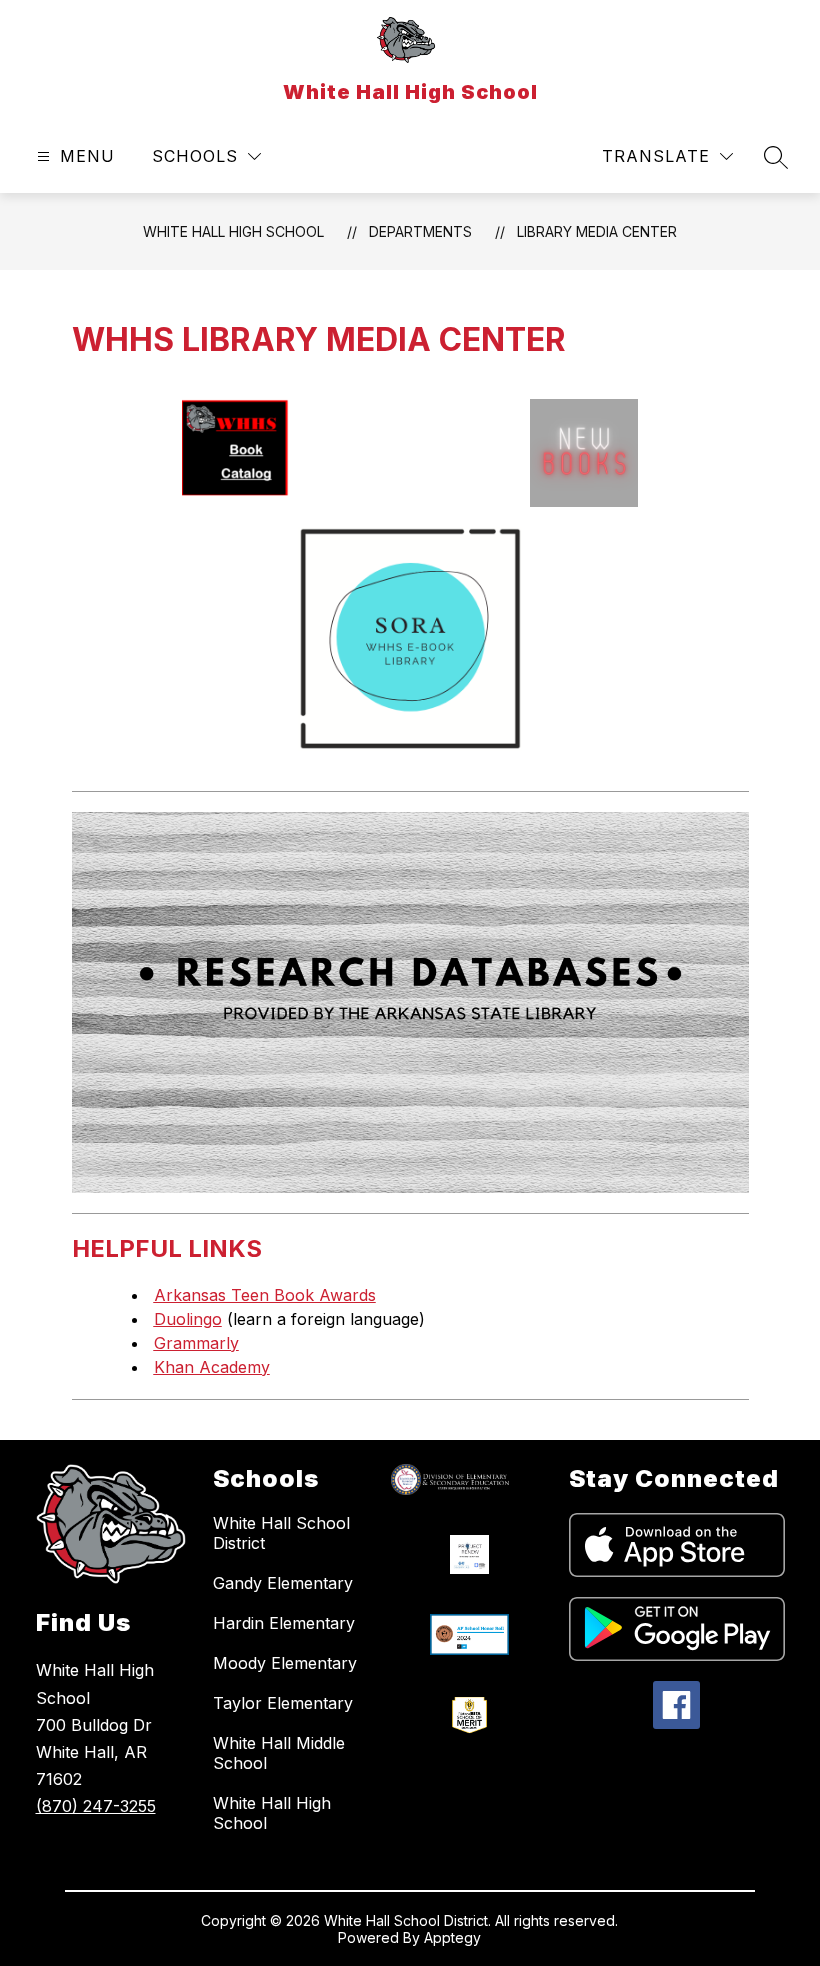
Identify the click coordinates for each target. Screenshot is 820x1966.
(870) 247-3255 (96, 1806)
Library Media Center (597, 231)
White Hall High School (233, 231)
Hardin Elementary (284, 1623)
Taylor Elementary (283, 1703)
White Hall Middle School (279, 1753)
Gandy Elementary (283, 1583)
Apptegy (452, 1937)
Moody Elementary (285, 1663)
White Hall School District (281, 1533)
